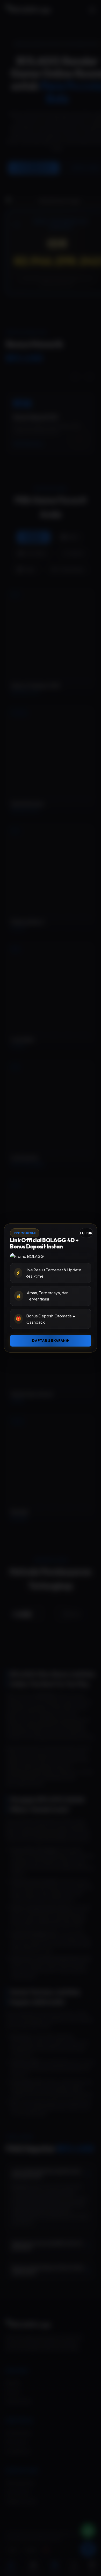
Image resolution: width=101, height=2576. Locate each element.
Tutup (86, 1233)
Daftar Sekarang (51, 1341)
